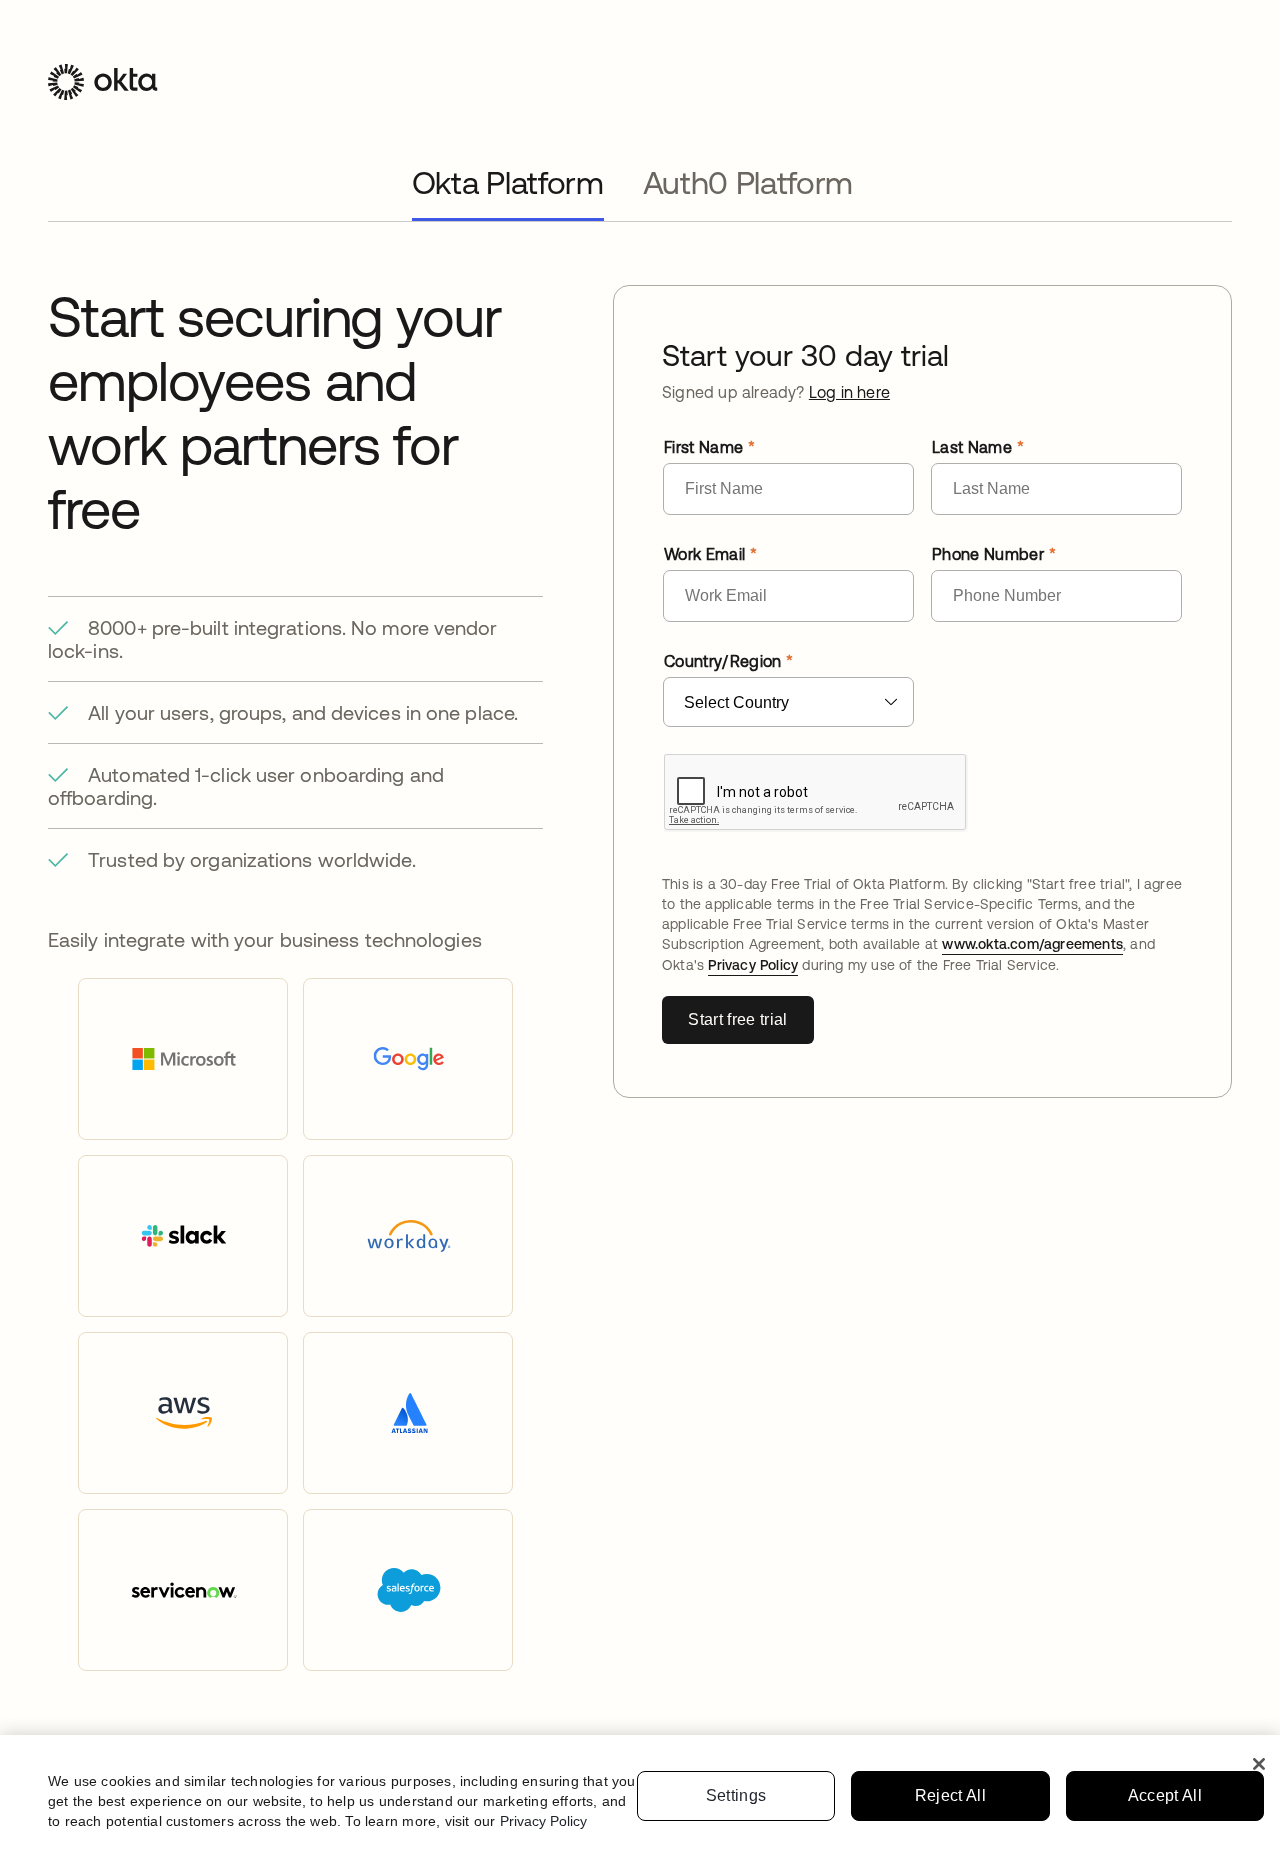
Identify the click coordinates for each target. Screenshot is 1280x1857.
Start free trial (737, 1019)
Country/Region (722, 661)
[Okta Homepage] (103, 96)
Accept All (1165, 1795)
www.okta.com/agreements (1032, 944)
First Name (703, 447)
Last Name (972, 447)
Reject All (950, 1795)
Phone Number (988, 554)
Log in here (849, 392)
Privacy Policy (753, 965)
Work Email (704, 554)
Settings (736, 1795)
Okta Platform (508, 182)
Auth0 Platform (748, 182)
